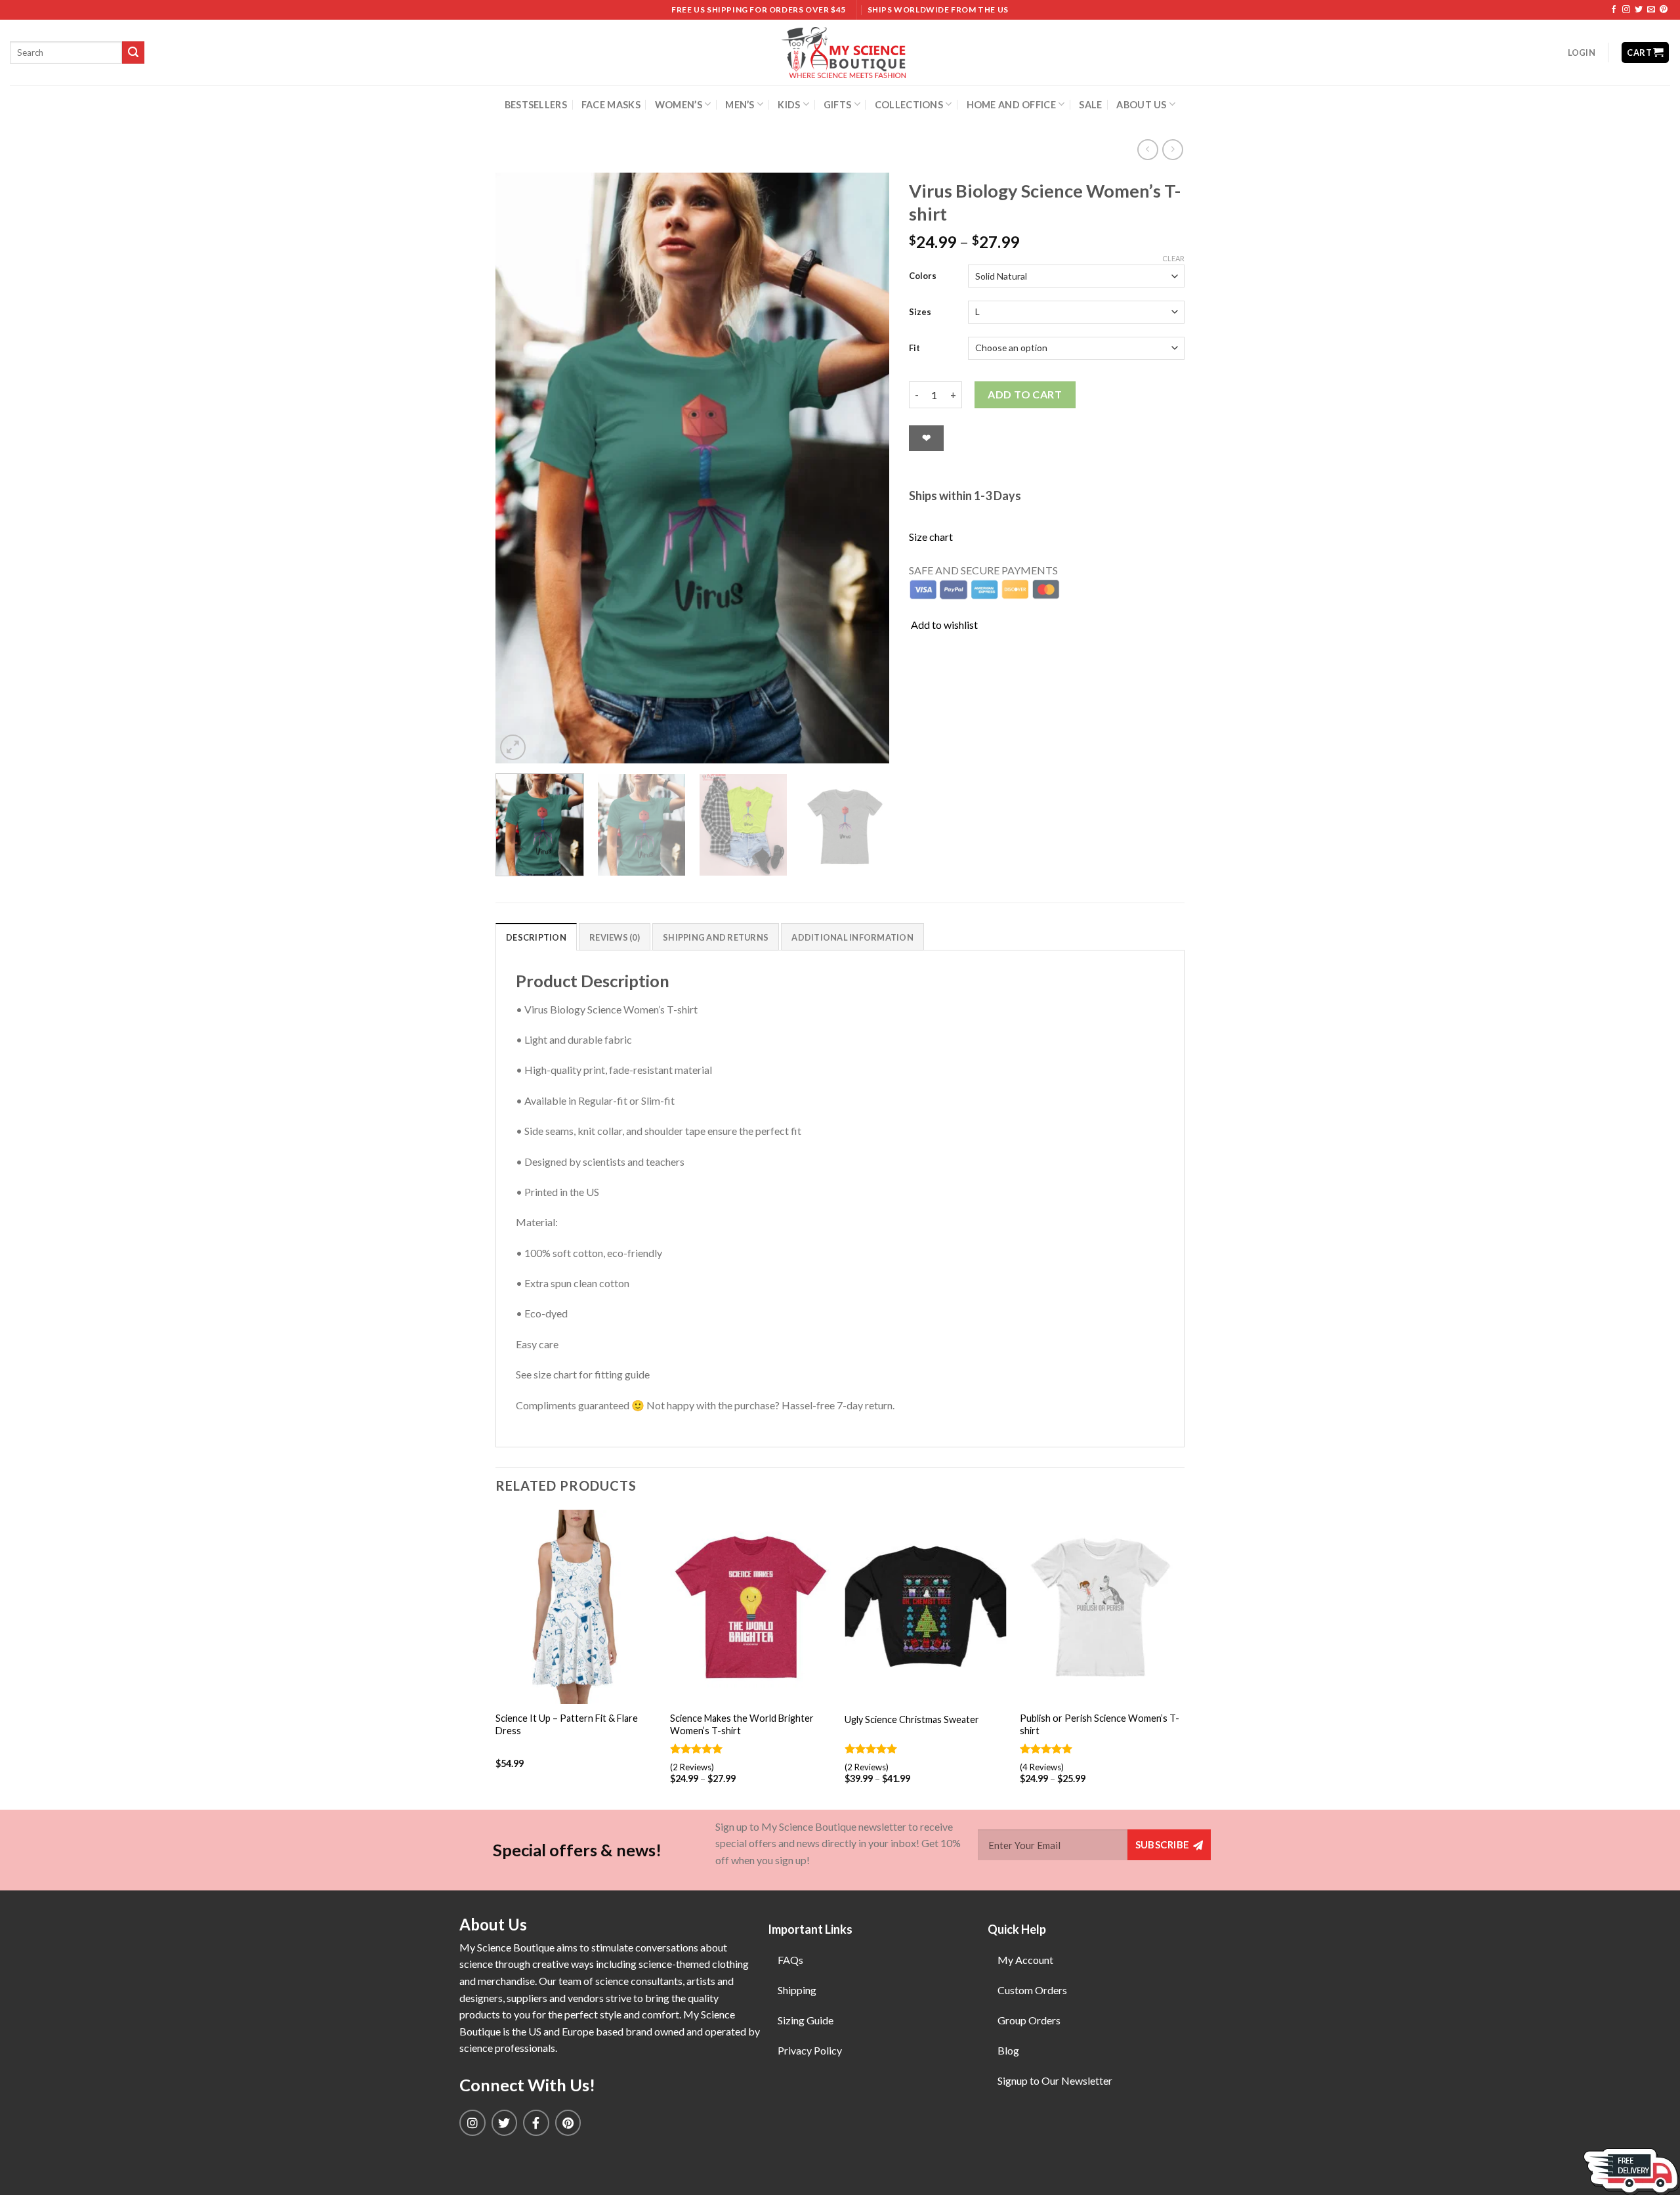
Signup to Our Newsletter (1055, 2080)
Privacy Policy (810, 2050)
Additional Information (852, 937)
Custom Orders (1032, 1990)
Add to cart (1025, 394)
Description (536, 937)
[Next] (865, 468)
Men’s (740, 105)
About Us (1141, 105)
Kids (789, 105)
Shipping (797, 1990)
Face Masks (611, 105)
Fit (914, 348)
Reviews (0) (615, 937)
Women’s (679, 105)
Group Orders (1029, 2020)
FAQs (790, 1960)
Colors (923, 276)
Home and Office (1011, 105)
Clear (1173, 258)
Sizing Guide (806, 2020)
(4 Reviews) (1042, 1767)
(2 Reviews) (692, 1767)
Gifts (837, 105)
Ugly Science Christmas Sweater (912, 1719)
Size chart (931, 537)
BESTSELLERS (536, 105)
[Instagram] (472, 2123)
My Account (1025, 1960)
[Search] (133, 53)
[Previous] (520, 468)
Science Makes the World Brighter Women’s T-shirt (742, 1724)
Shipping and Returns (716, 937)
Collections (909, 105)
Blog (1008, 2050)
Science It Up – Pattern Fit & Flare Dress (567, 1724)
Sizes (920, 312)
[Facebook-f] (536, 2123)
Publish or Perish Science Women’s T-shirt (1100, 1724)
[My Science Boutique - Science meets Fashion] (840, 53)
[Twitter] (505, 2123)
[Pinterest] (568, 2123)
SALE (1090, 105)
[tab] (536, 937)
